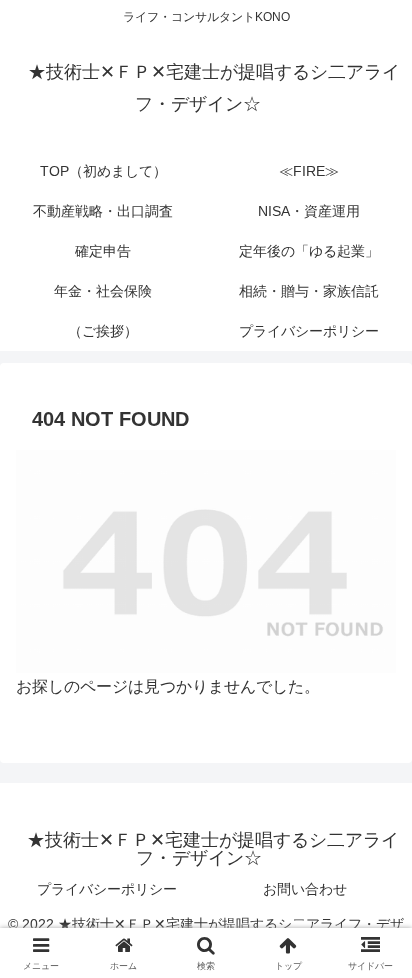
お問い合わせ (305, 889)
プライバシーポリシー (107, 889)
